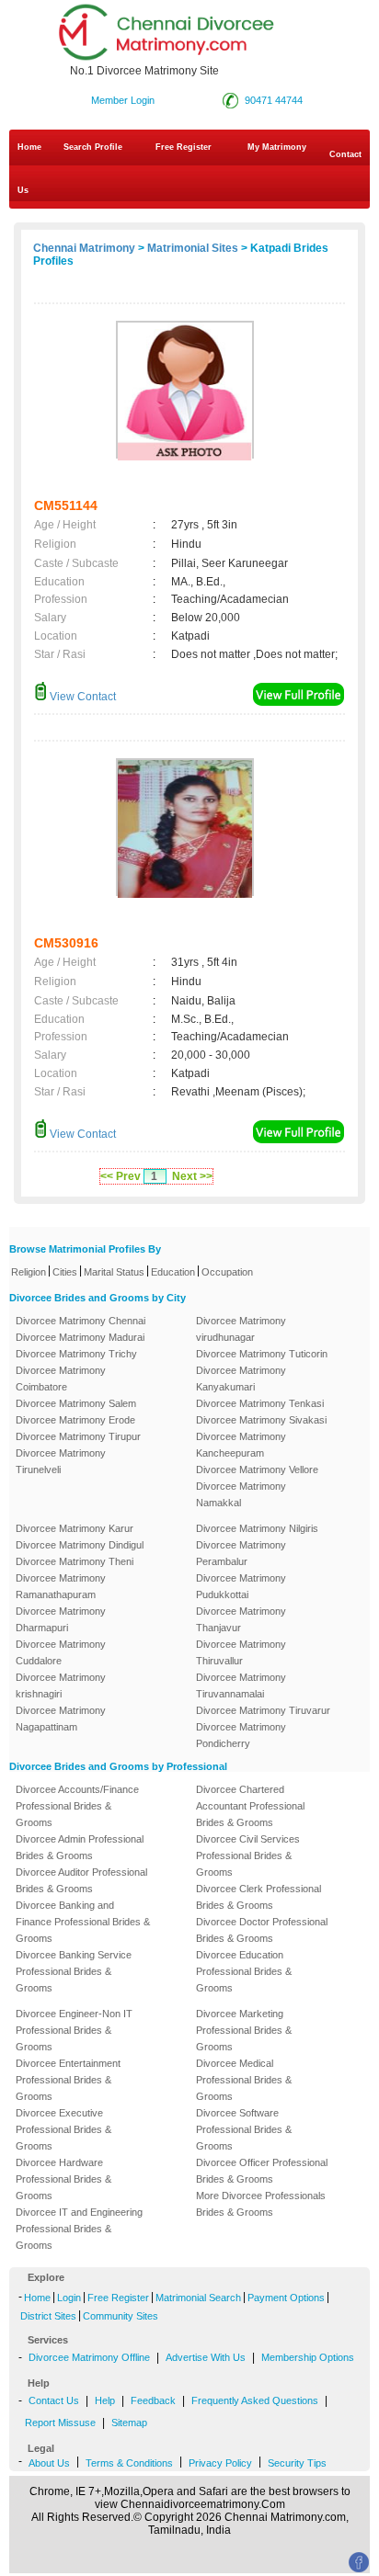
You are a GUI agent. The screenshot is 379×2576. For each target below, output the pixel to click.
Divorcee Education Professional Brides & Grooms (244, 1971)
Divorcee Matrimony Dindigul (80, 1545)
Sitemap (129, 2423)
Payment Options (286, 2298)
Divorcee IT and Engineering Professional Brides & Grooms (79, 2229)
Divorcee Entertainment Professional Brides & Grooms (68, 2080)
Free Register (184, 147)
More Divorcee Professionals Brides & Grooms (261, 2204)
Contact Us (189, 172)
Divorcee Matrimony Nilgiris (257, 1528)
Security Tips (297, 2463)
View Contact (81, 697)
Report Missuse (60, 2423)
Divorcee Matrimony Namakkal (241, 1494)
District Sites (48, 2316)
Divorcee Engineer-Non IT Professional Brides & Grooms (74, 2030)
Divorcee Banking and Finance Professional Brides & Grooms (83, 1922)
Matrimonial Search (198, 2298)
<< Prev (121, 1176)
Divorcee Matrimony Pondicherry (241, 1735)
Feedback (153, 2400)
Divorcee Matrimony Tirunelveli (61, 1461)
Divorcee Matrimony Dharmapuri (61, 1619)
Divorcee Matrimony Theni (75, 1561)
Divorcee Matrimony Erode (75, 1420)
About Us (49, 2463)
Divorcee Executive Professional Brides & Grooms (63, 2129)
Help (105, 2400)
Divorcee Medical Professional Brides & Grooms (244, 2080)
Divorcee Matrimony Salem (76, 1403)
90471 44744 (274, 100)
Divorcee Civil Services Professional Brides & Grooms (248, 1855)
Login (69, 2298)
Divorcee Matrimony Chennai (80, 1321)
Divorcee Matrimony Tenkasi (260, 1403)
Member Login (123, 100)
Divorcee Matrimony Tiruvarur (263, 1710)
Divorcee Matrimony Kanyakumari (241, 1379)
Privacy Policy (220, 2463)
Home (29, 147)
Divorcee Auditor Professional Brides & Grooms (81, 1880)
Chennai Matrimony (84, 248)
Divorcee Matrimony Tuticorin (262, 1354)
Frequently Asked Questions (255, 2400)
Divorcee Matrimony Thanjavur (241, 1619)
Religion (29, 1272)
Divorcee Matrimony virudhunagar (241, 1329)
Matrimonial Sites (193, 248)
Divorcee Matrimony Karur (75, 1528)
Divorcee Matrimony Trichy (76, 1354)
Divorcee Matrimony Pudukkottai (241, 1586)
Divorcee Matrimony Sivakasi (261, 1420)
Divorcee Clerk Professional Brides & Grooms (258, 1897)
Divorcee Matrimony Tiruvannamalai (241, 1685)
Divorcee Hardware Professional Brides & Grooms (63, 2179)
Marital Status (114, 1272)
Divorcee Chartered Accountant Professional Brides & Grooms (250, 1806)
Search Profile (93, 147)
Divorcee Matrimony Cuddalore (61, 1652)
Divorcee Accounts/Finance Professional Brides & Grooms (77, 1806)
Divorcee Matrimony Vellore (257, 1470)
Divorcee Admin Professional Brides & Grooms (80, 1847)
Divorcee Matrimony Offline (89, 2357)
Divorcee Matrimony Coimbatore (61, 1379)
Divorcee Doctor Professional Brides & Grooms (262, 1930)
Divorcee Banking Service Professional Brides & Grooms (74, 1971)
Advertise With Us (206, 2357)
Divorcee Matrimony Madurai (80, 1337)
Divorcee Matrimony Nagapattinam (61, 1719)
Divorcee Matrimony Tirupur (78, 1436)
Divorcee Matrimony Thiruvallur (241, 1652)
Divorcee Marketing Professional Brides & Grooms (244, 2030)
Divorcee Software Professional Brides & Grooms (244, 2129)
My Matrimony (277, 147)
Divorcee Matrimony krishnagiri (61, 1685)
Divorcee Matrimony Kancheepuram (241, 1445)
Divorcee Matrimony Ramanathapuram (61, 1586)
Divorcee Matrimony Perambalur (241, 1553)
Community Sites (121, 2316)
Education (173, 1272)
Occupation (227, 1272)
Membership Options (308, 2357)
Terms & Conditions (129, 2463)
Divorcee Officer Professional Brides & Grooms (262, 2171)
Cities (65, 1272)
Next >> (192, 1176)
